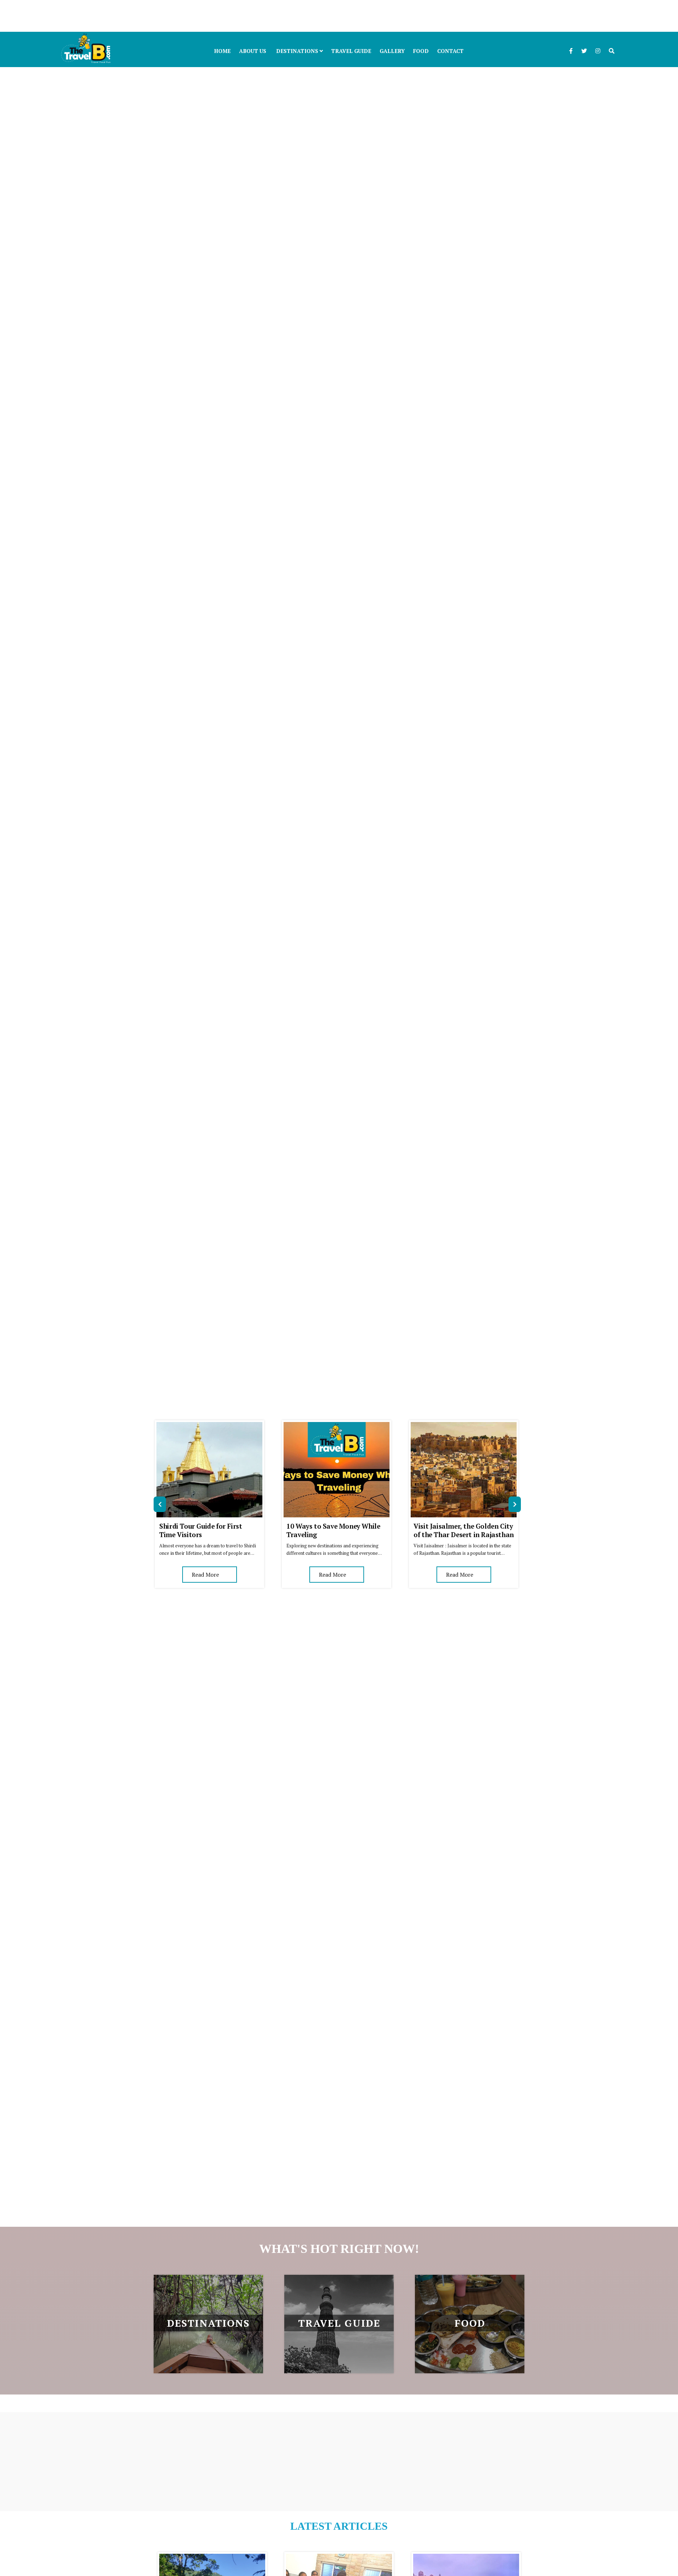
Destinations (298, 51)
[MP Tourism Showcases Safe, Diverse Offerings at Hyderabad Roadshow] (466, 2558)
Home (222, 51)
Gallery (392, 51)
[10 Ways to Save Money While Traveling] (337, 1426)
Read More (205, 1575)
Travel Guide (351, 51)
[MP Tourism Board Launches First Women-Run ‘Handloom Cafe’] (339, 2558)
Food (421, 51)
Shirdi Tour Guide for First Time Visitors (201, 1530)
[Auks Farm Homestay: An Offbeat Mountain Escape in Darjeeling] (212, 2558)
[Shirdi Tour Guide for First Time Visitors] (209, 1426)
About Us (253, 51)
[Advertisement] (212, 16)
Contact (450, 51)
